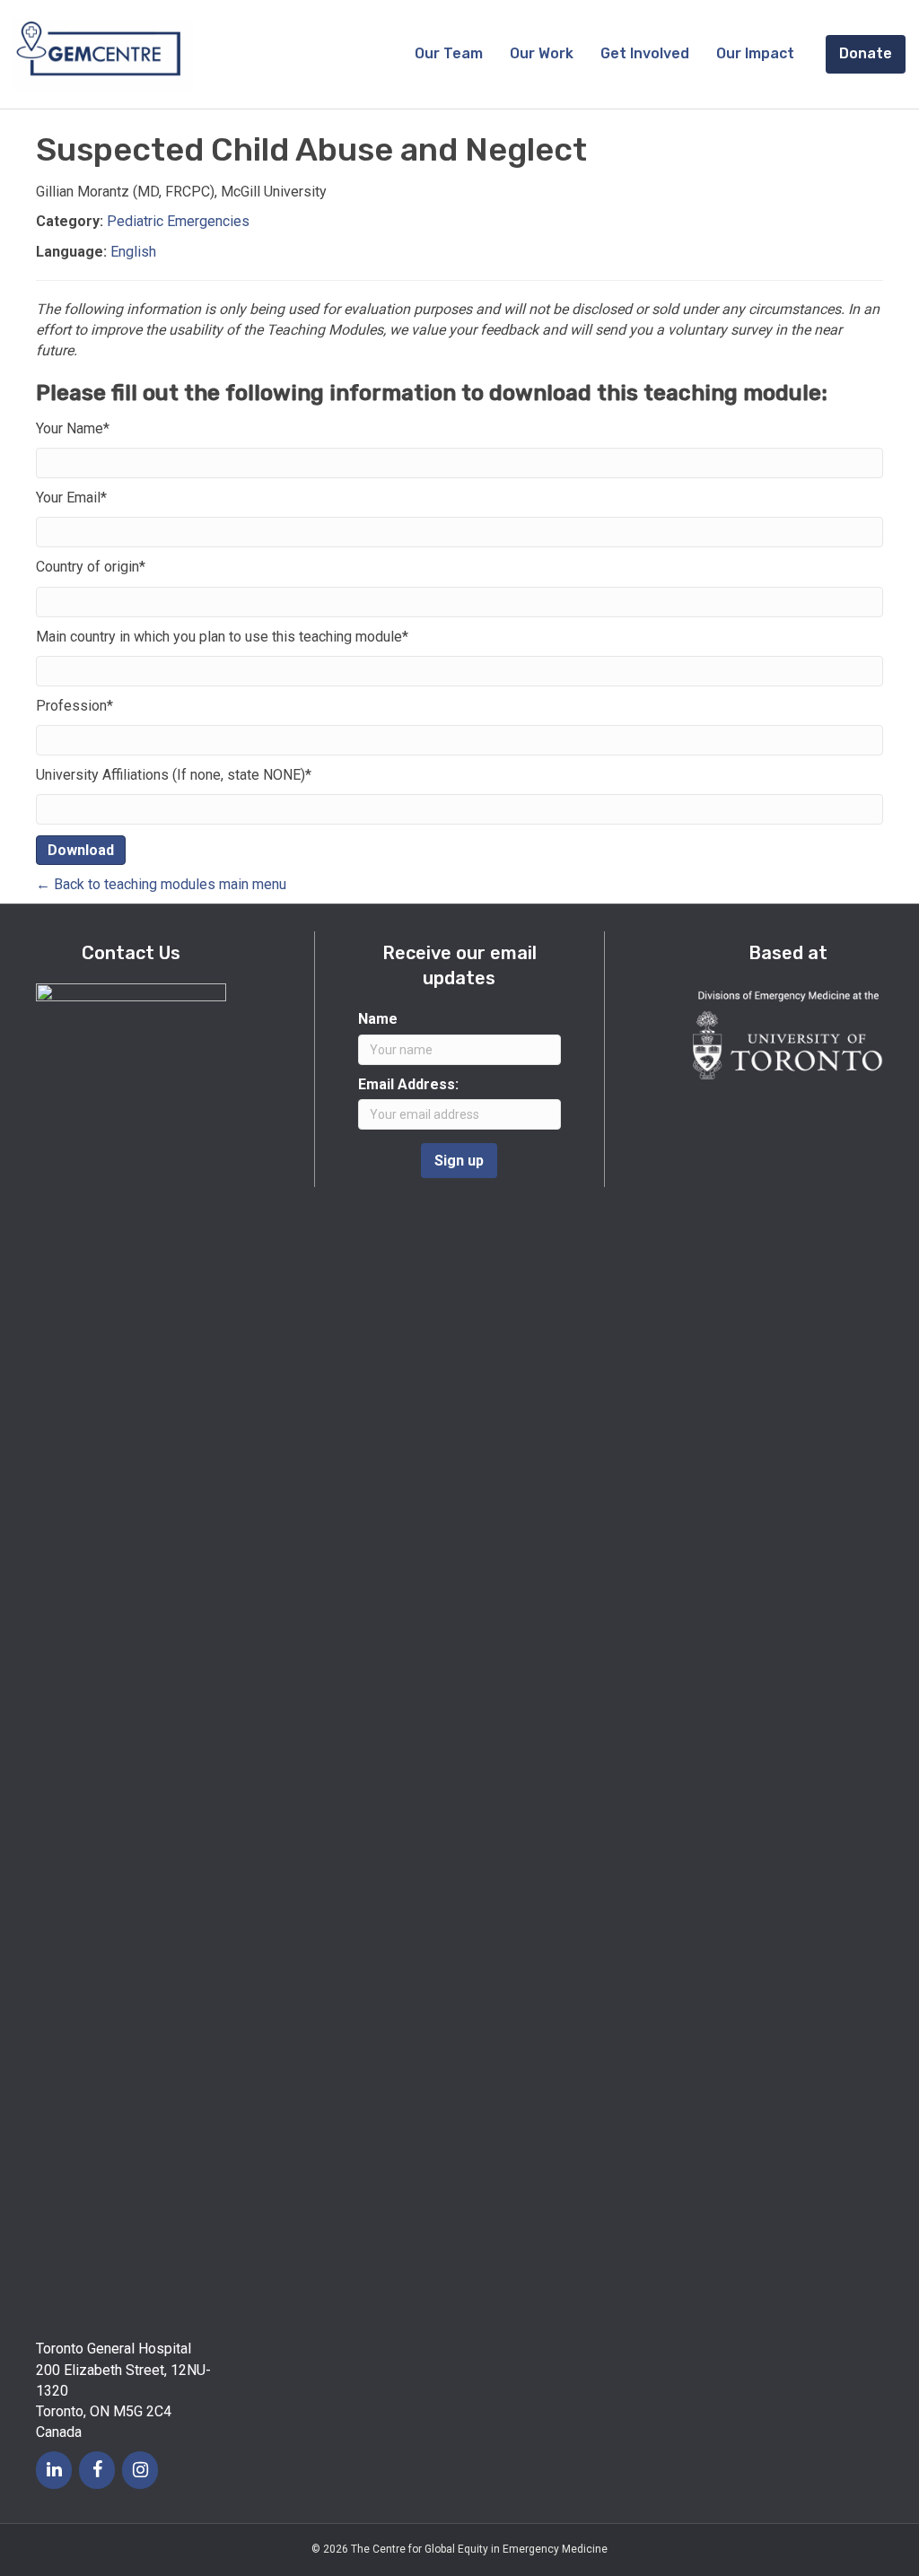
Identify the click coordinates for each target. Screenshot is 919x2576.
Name (378, 1019)
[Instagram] (140, 2470)
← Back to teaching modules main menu (161, 884)
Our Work (542, 53)
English (133, 252)
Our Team (449, 53)
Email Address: (408, 1084)
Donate (866, 53)
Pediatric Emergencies (178, 221)
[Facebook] (97, 2470)
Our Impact (755, 53)
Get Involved (645, 53)
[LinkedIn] (54, 2470)
